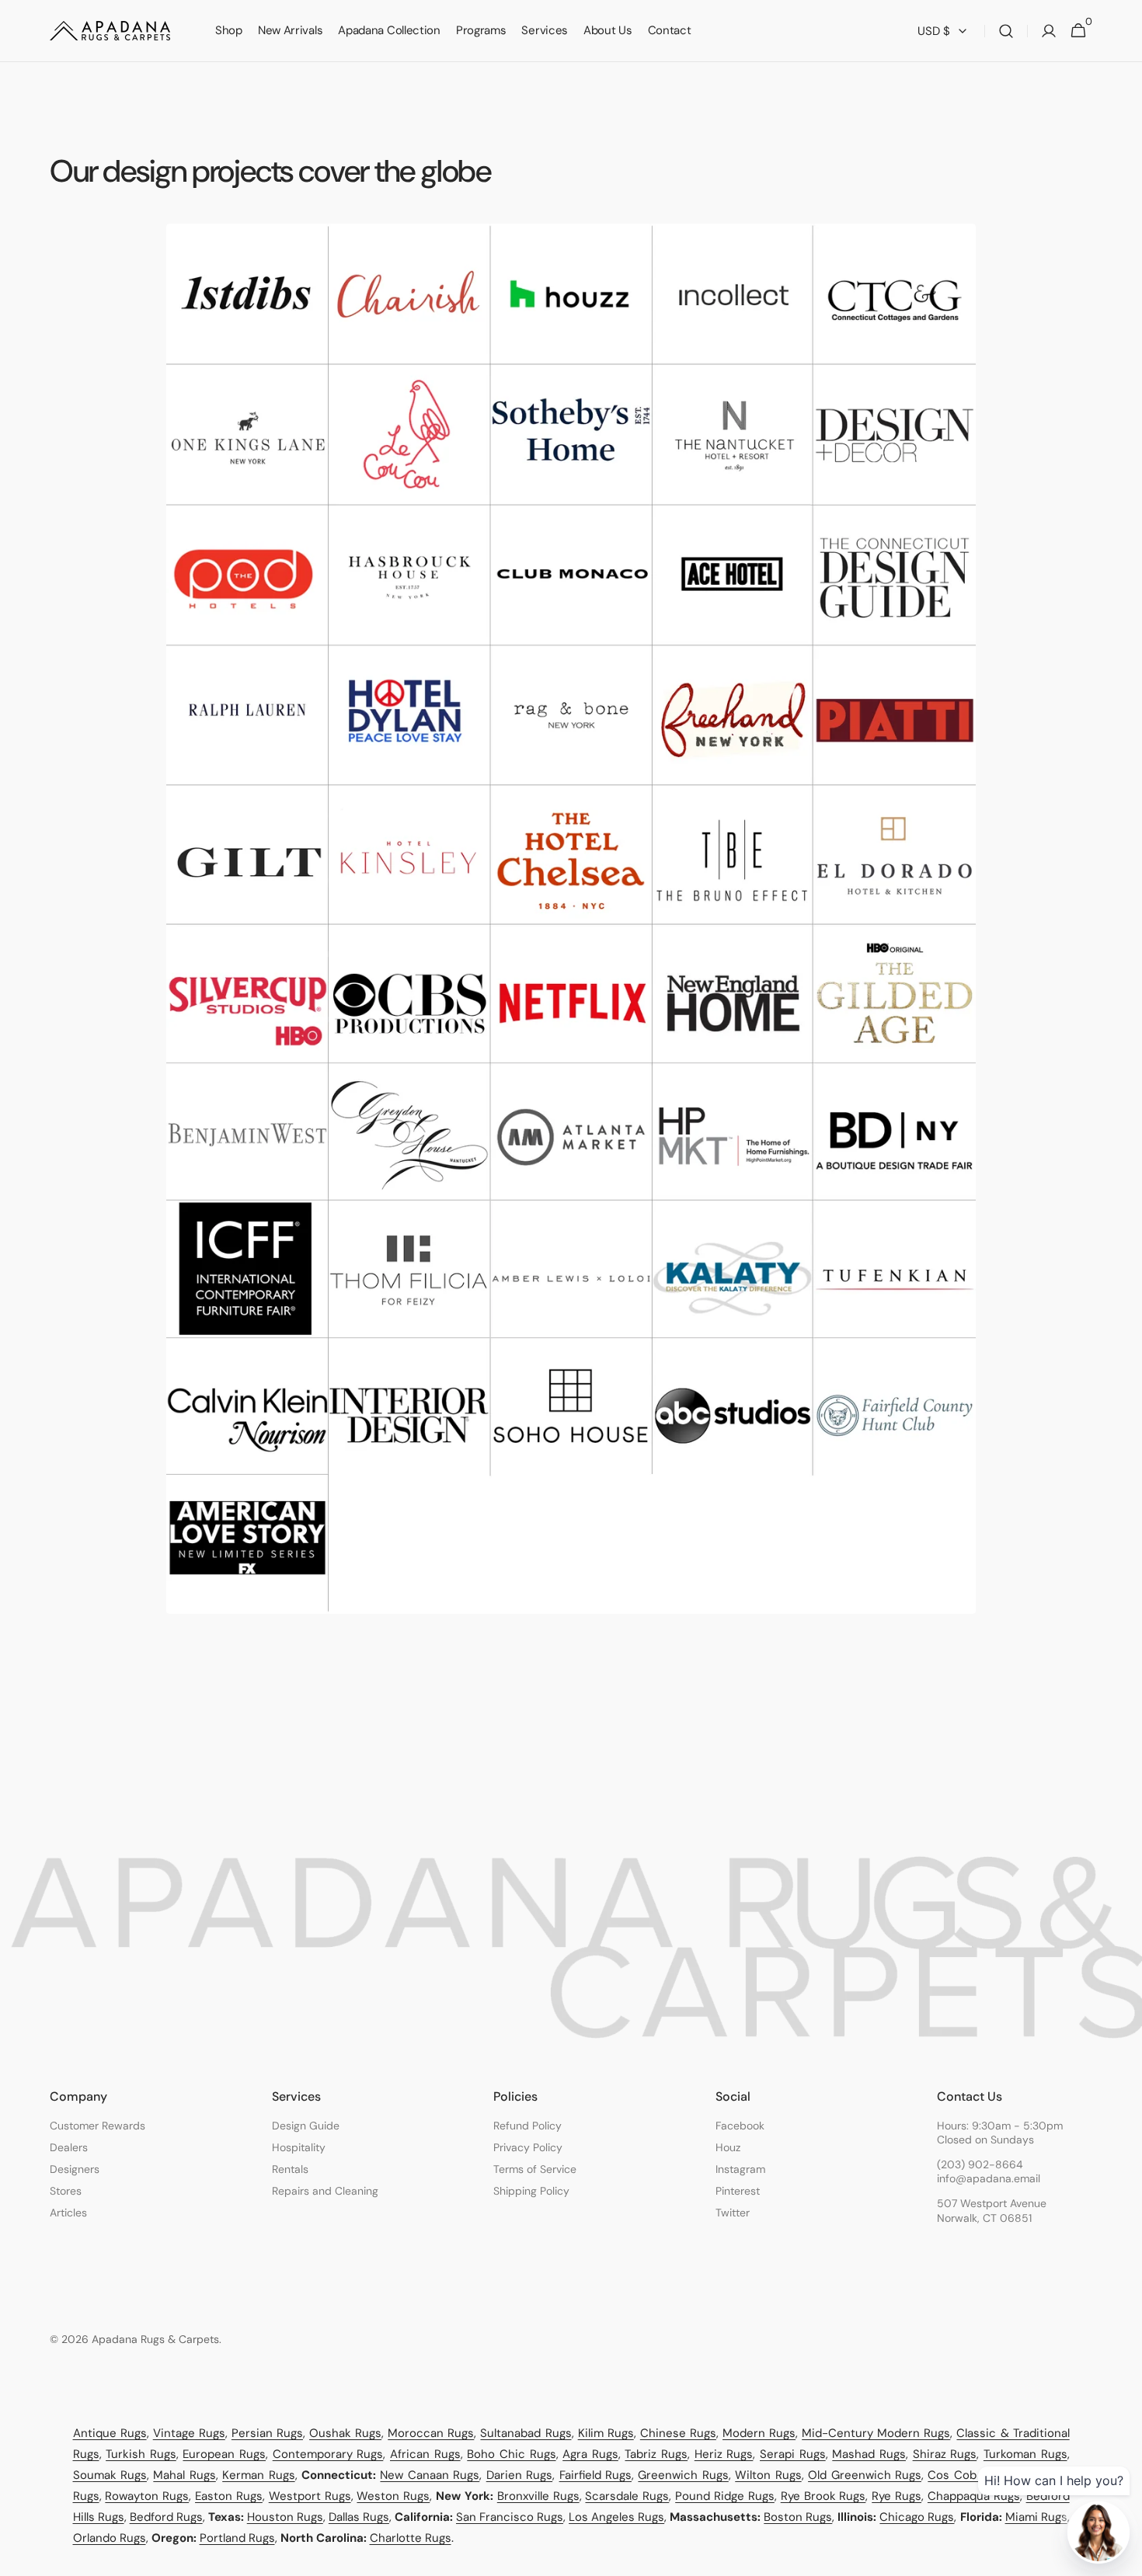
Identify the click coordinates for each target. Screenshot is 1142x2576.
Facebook (740, 2126)
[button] (1006, 31)
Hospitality (299, 2147)
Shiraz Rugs (945, 2454)
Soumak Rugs (110, 2475)
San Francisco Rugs (510, 2517)
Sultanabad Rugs (526, 2433)
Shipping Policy (531, 2191)
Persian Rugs (267, 2433)
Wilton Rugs (768, 2475)
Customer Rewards (97, 2126)
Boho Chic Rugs (511, 2454)
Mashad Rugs (869, 2454)
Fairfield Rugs (595, 2475)
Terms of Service (535, 2169)
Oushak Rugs (345, 2433)
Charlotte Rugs (411, 2538)
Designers (75, 2169)
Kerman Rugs (258, 2475)
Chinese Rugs (678, 2433)
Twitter (733, 2213)
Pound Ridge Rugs (725, 2496)
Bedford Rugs (166, 2517)
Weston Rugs (393, 2496)
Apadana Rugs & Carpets (155, 2339)
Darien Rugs (519, 2475)
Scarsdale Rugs (627, 2496)
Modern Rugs (759, 2433)
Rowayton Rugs (147, 2496)
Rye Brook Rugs (823, 2496)
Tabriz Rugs (656, 2454)
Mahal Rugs (184, 2475)
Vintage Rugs (189, 2433)
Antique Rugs (110, 2433)
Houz (728, 2147)
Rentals (290, 2169)
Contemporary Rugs (328, 2454)
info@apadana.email (989, 2178)
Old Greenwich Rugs (865, 2475)
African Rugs (425, 2454)
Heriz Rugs (724, 2454)
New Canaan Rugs (430, 2475)
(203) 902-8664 (980, 2164)
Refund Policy (527, 2126)
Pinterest (738, 2191)
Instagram (740, 2169)
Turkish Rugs (141, 2454)
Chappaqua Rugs (974, 2496)
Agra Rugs (590, 2454)
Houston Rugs (285, 2517)
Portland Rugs (237, 2538)
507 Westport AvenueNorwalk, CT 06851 (992, 2210)
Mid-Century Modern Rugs (876, 2433)
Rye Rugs (897, 2496)
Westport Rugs (310, 2496)
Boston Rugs (798, 2517)
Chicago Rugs (917, 2517)
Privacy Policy (528, 2147)
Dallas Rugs (359, 2517)
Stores (66, 2191)
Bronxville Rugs (538, 2496)
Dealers (69, 2147)
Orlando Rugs (110, 2538)
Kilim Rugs (606, 2433)
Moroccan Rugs (431, 2433)
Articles (68, 2213)
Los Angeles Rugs (616, 2517)
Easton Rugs (229, 2496)
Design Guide (306, 2126)
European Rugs (224, 2454)
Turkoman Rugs (1025, 2454)
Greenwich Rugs (683, 2475)
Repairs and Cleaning (325, 2191)
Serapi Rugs (793, 2454)
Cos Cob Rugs (967, 2475)
